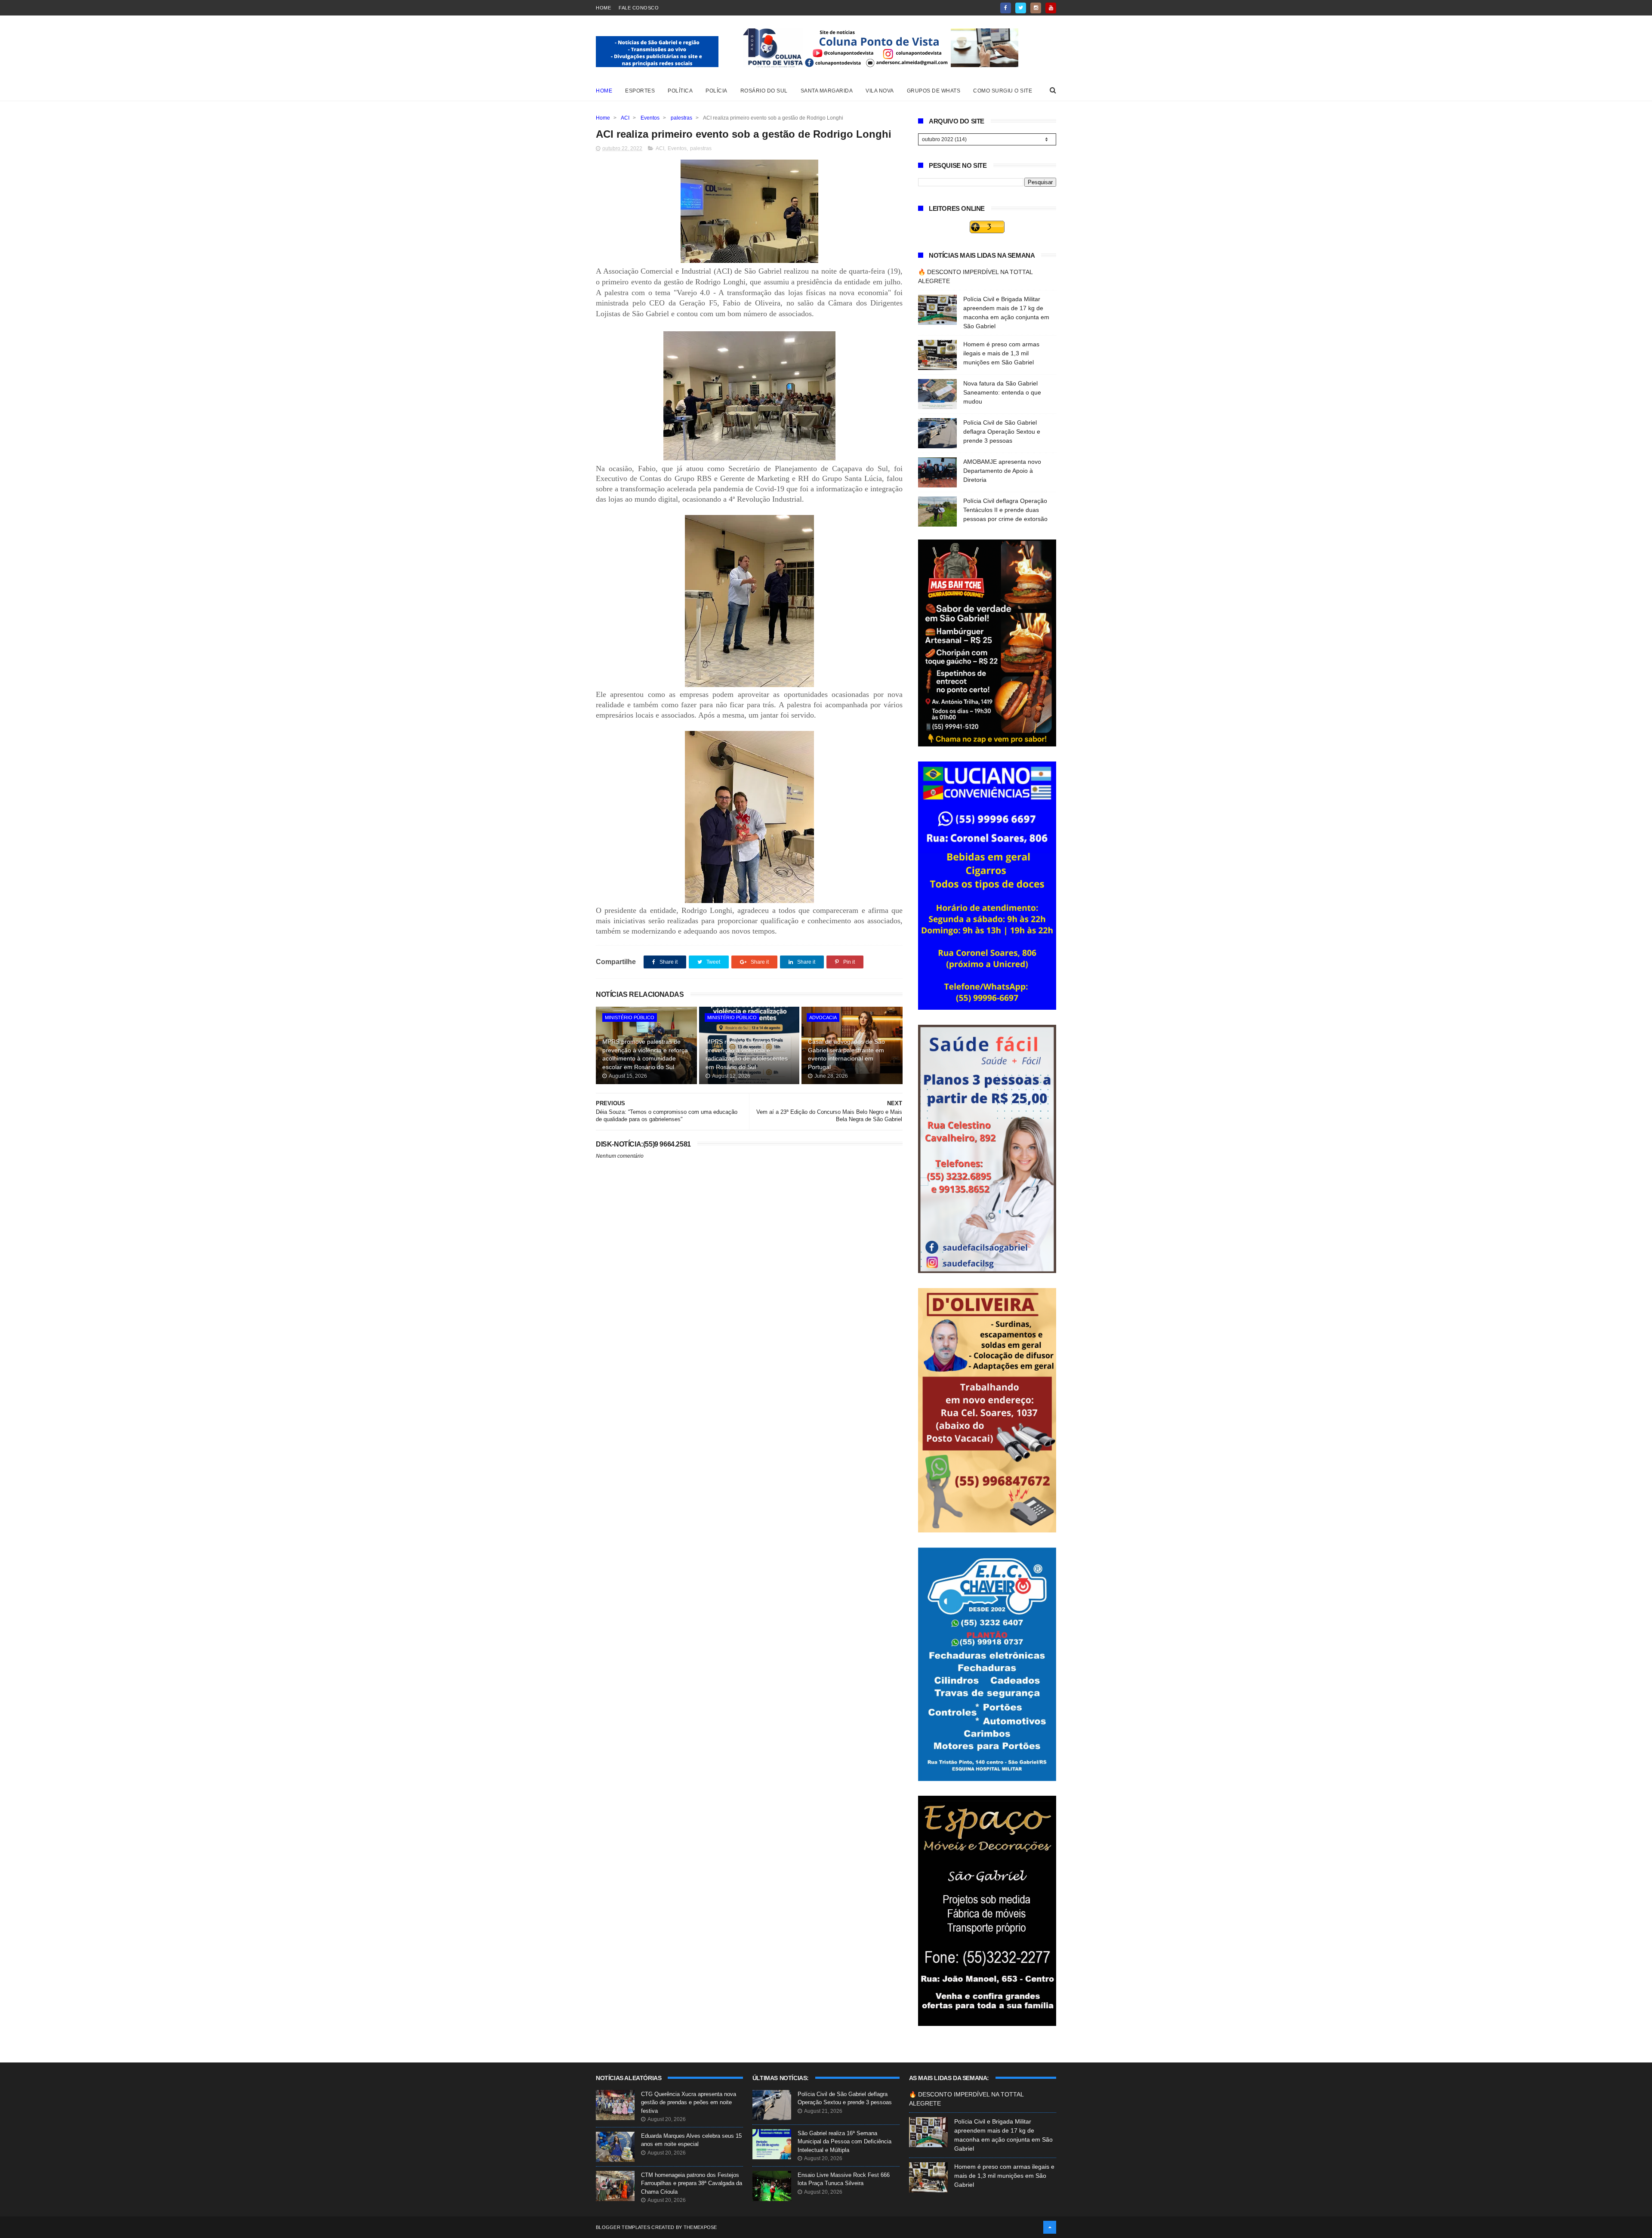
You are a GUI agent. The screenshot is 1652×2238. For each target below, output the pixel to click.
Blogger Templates (623, 2227)
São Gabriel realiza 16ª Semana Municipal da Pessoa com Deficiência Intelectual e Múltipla (844, 2142)
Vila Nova (880, 91)
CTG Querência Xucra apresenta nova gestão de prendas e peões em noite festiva (689, 2102)
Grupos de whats (934, 91)
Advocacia (823, 1017)
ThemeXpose (700, 2227)
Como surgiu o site (1003, 91)
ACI (625, 118)
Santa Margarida (827, 91)
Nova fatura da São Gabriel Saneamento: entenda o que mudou (1002, 392)
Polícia (717, 91)
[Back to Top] (1050, 2227)
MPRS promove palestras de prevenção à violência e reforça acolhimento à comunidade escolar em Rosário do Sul (645, 1054)
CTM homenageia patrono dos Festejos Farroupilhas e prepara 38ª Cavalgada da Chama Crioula (692, 2183)
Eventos (650, 118)
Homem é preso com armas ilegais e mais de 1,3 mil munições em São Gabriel (1001, 353)
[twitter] (1021, 8)
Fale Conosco (639, 8)
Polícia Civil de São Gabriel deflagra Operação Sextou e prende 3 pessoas (1002, 432)
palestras (681, 118)
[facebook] (1006, 8)
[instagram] (1036, 8)
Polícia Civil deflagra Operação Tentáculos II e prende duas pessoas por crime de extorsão (1005, 510)
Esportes (640, 91)
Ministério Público (630, 1017)
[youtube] (1051, 8)
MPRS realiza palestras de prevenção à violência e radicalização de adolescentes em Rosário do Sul (747, 1054)
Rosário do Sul (764, 91)
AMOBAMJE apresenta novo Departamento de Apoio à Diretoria (1002, 471)
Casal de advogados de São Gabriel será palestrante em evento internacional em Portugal (846, 1054)
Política (680, 91)
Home (603, 8)
